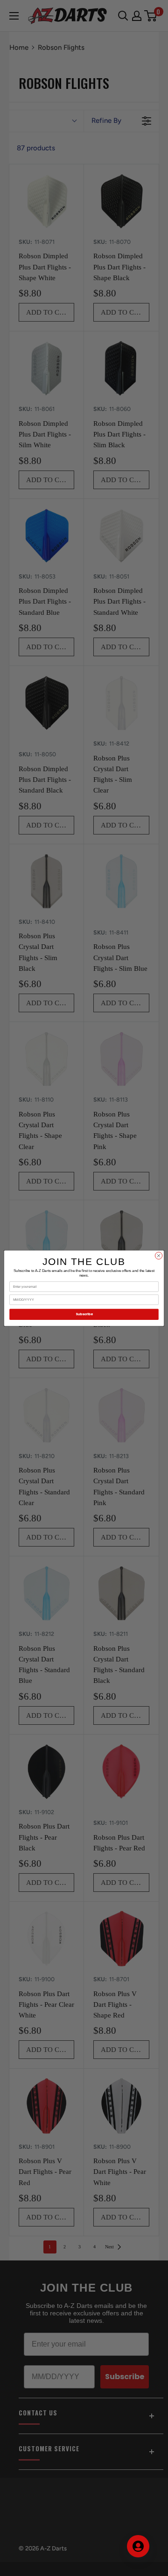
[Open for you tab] (138, 2546)
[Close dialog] (158, 1255)
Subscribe (84, 1314)
